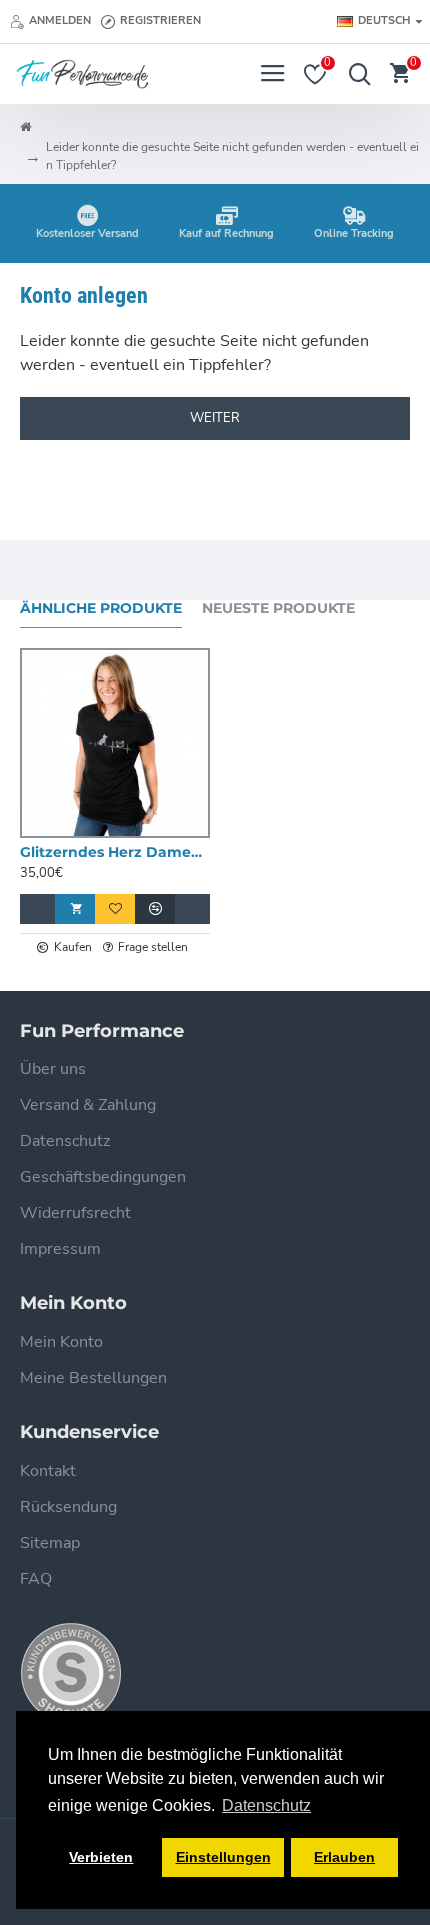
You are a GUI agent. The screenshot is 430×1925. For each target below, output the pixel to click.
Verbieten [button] (101, 1857)
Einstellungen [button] (223, 1857)
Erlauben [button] (344, 1857)
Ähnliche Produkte (101, 608)
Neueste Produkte (278, 608)
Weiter (215, 418)
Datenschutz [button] (266, 1805)
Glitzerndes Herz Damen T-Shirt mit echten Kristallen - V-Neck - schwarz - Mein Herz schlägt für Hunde (115, 852)
